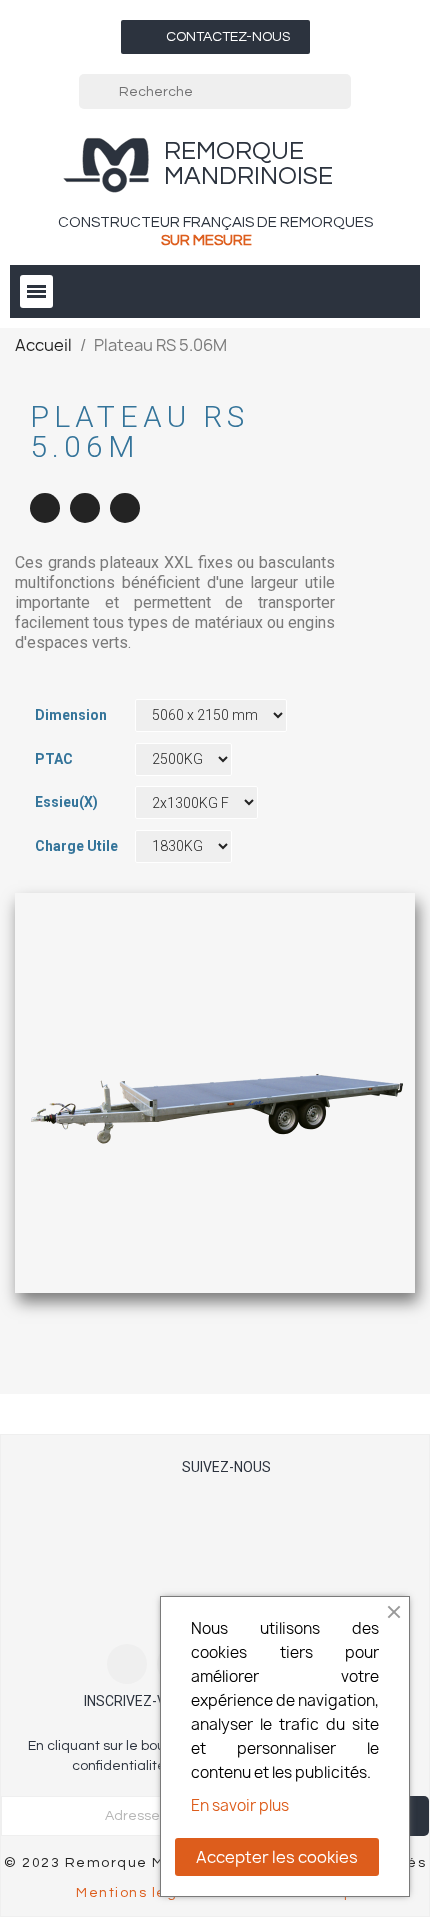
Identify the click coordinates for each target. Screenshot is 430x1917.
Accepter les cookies (277, 1857)
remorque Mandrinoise (248, 163)
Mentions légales (143, 1893)
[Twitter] (85, 508)
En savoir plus (240, 1805)
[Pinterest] (125, 508)
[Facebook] (45, 508)
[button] (215, 37)
